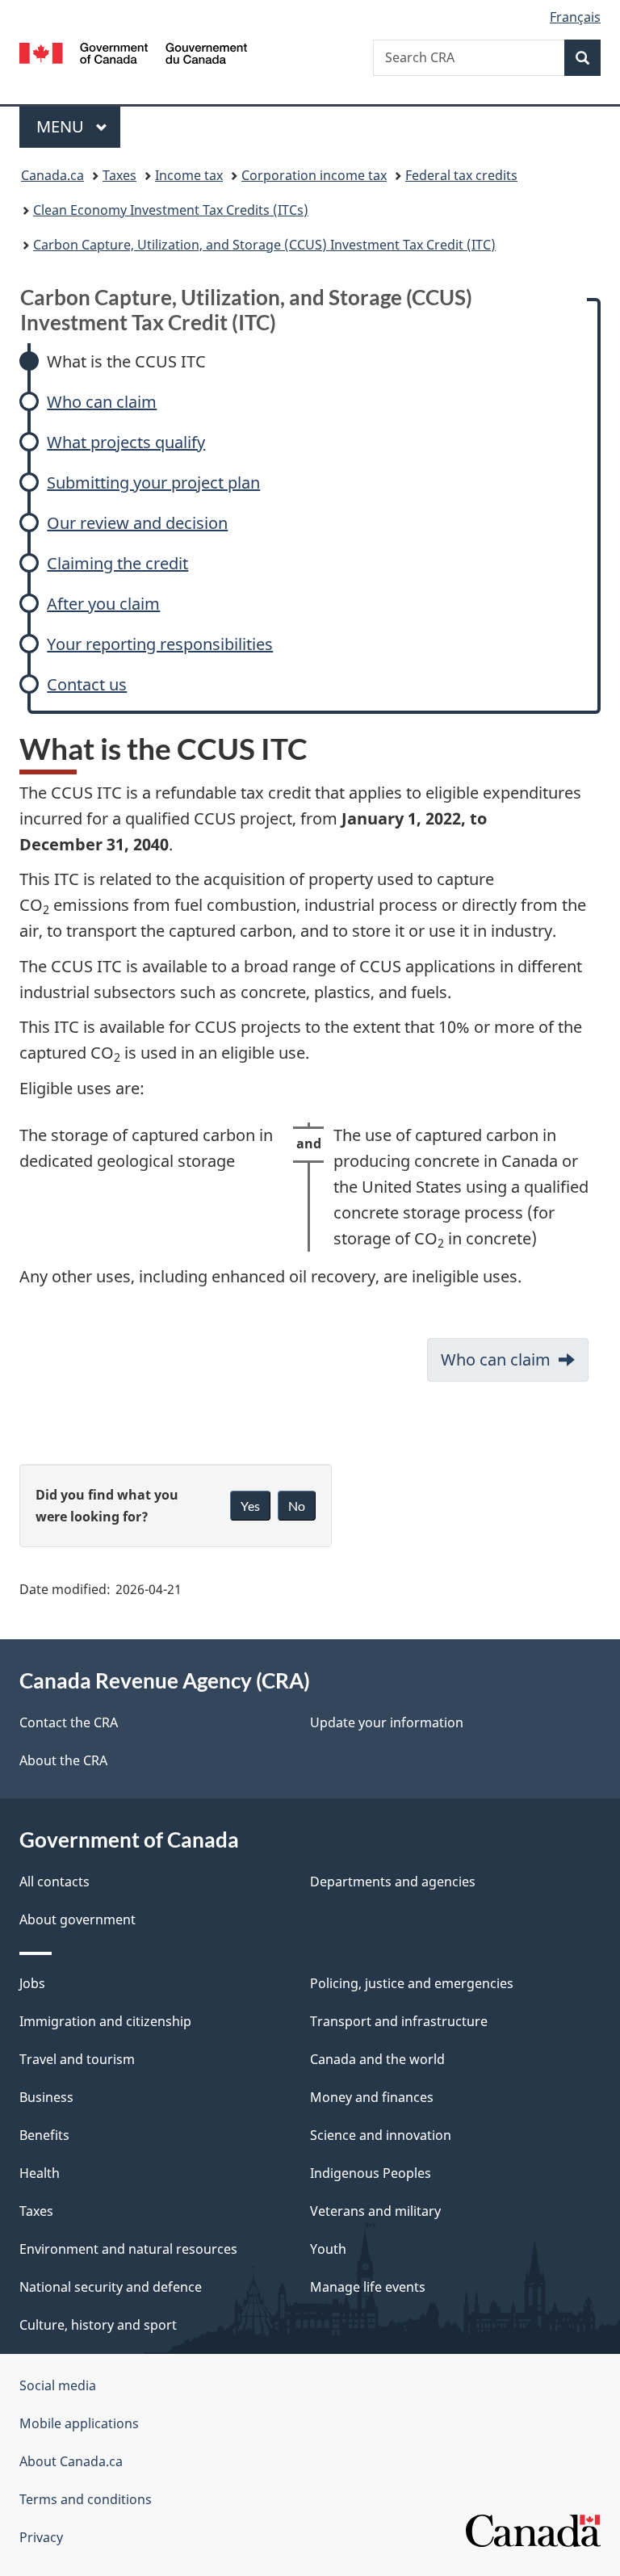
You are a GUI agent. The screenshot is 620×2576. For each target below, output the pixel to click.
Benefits (44, 2135)
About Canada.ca (71, 2461)
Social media (58, 2385)
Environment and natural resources (128, 2249)
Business (46, 2097)
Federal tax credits (461, 175)
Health (40, 2173)
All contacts (54, 1882)
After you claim (103, 604)
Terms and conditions (86, 2499)
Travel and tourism (77, 2059)
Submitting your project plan (153, 482)
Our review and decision (137, 523)
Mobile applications (79, 2423)
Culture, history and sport (98, 2325)
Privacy (41, 2537)
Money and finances (372, 2097)
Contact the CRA (69, 1722)
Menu (62, 126)
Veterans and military (375, 2211)
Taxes (119, 175)
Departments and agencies (393, 1882)
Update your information (387, 1722)
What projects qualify (126, 442)
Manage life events (368, 2287)
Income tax (189, 175)
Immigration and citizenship (105, 2021)
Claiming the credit (117, 563)
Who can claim (102, 402)
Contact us (87, 684)
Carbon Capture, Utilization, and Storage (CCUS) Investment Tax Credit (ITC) (264, 245)
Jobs (32, 1983)
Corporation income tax (314, 175)
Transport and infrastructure (399, 2021)
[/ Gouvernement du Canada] (134, 52)
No (297, 1506)
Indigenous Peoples (371, 2173)
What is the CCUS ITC (126, 361)
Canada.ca (52, 175)
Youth (328, 2249)
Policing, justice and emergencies (412, 1983)
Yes (250, 1506)
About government (77, 1919)
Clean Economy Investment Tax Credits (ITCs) (171, 210)
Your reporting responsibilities (160, 644)
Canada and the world (377, 2059)
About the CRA (63, 1760)
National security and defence (111, 2287)
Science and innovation (381, 2135)
